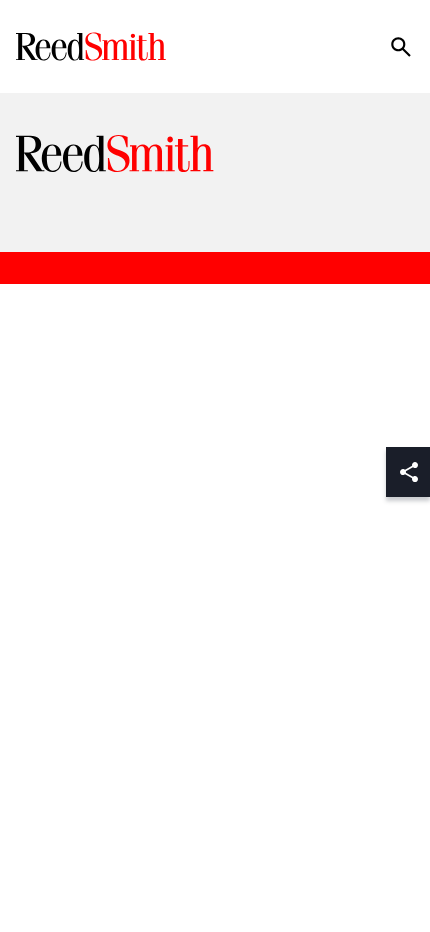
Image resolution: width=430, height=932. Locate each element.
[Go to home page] (93, 46)
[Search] (401, 47)
